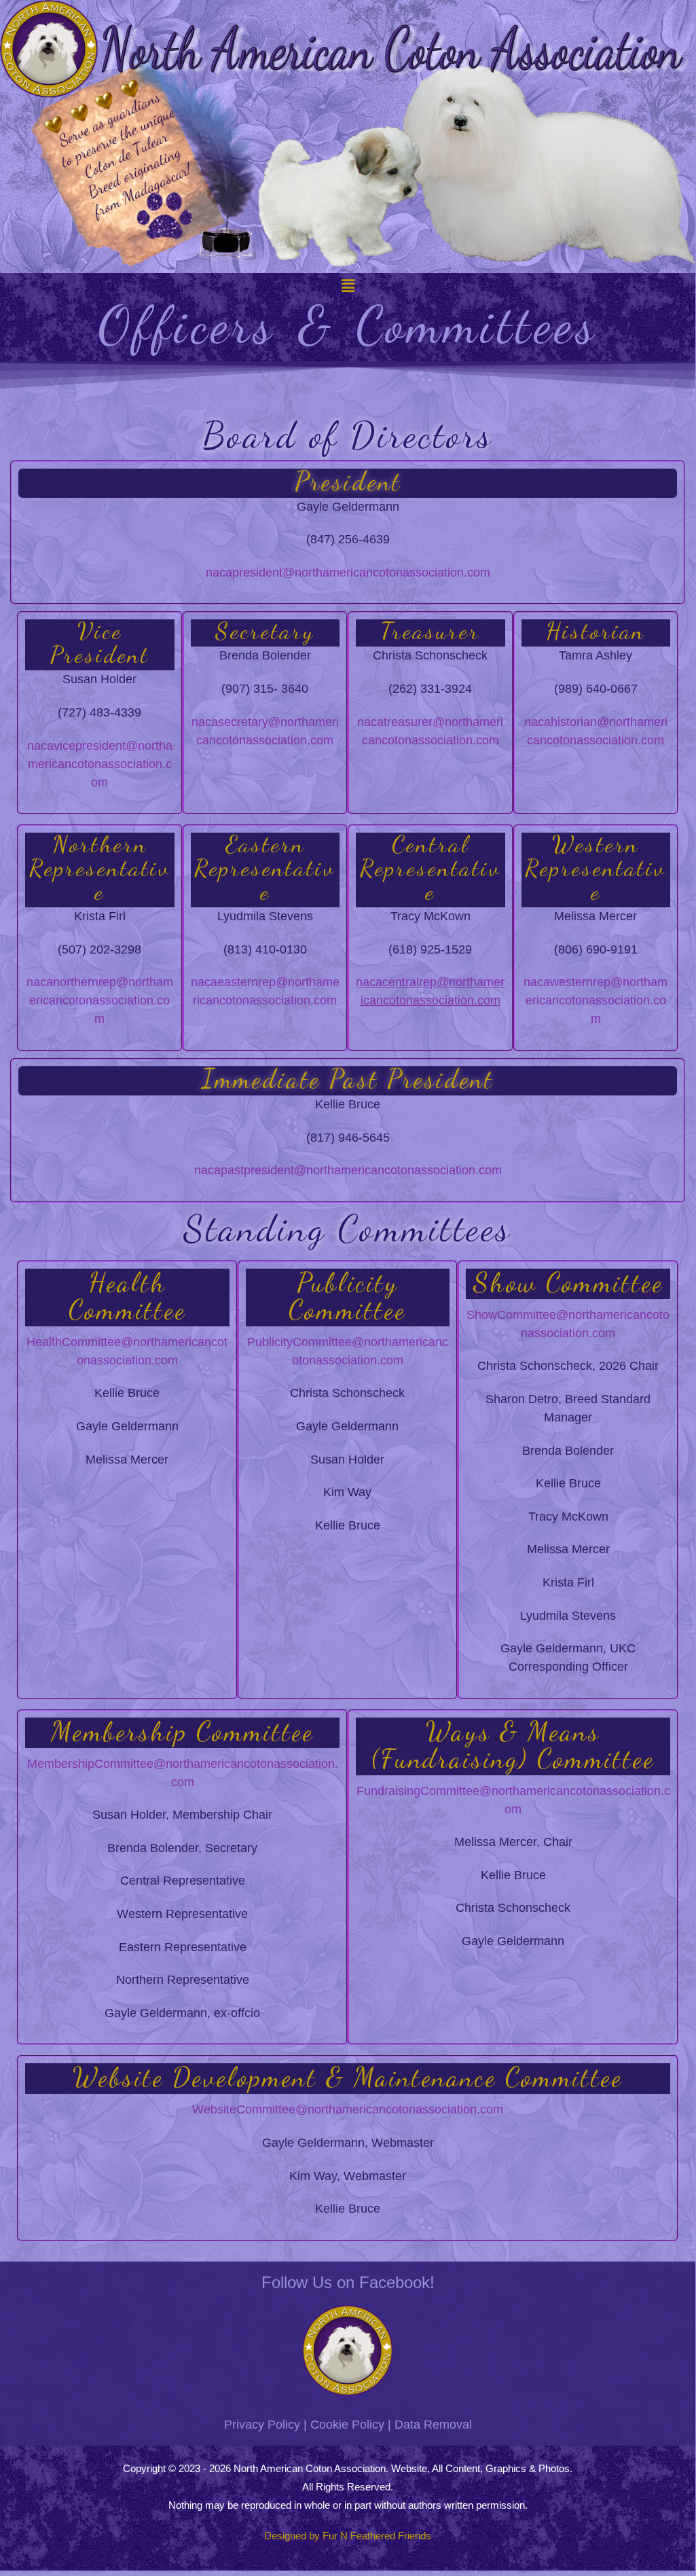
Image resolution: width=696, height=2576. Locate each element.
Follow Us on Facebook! (348, 2282)
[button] (348, 286)
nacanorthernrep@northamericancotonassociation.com (100, 1000)
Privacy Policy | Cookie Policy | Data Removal (348, 2425)
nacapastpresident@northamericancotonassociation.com (348, 1170)
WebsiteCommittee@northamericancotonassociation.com (348, 2109)
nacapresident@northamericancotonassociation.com (348, 573)
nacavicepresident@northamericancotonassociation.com (100, 764)
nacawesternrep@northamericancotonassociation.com (596, 1000)
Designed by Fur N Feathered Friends (348, 2536)
